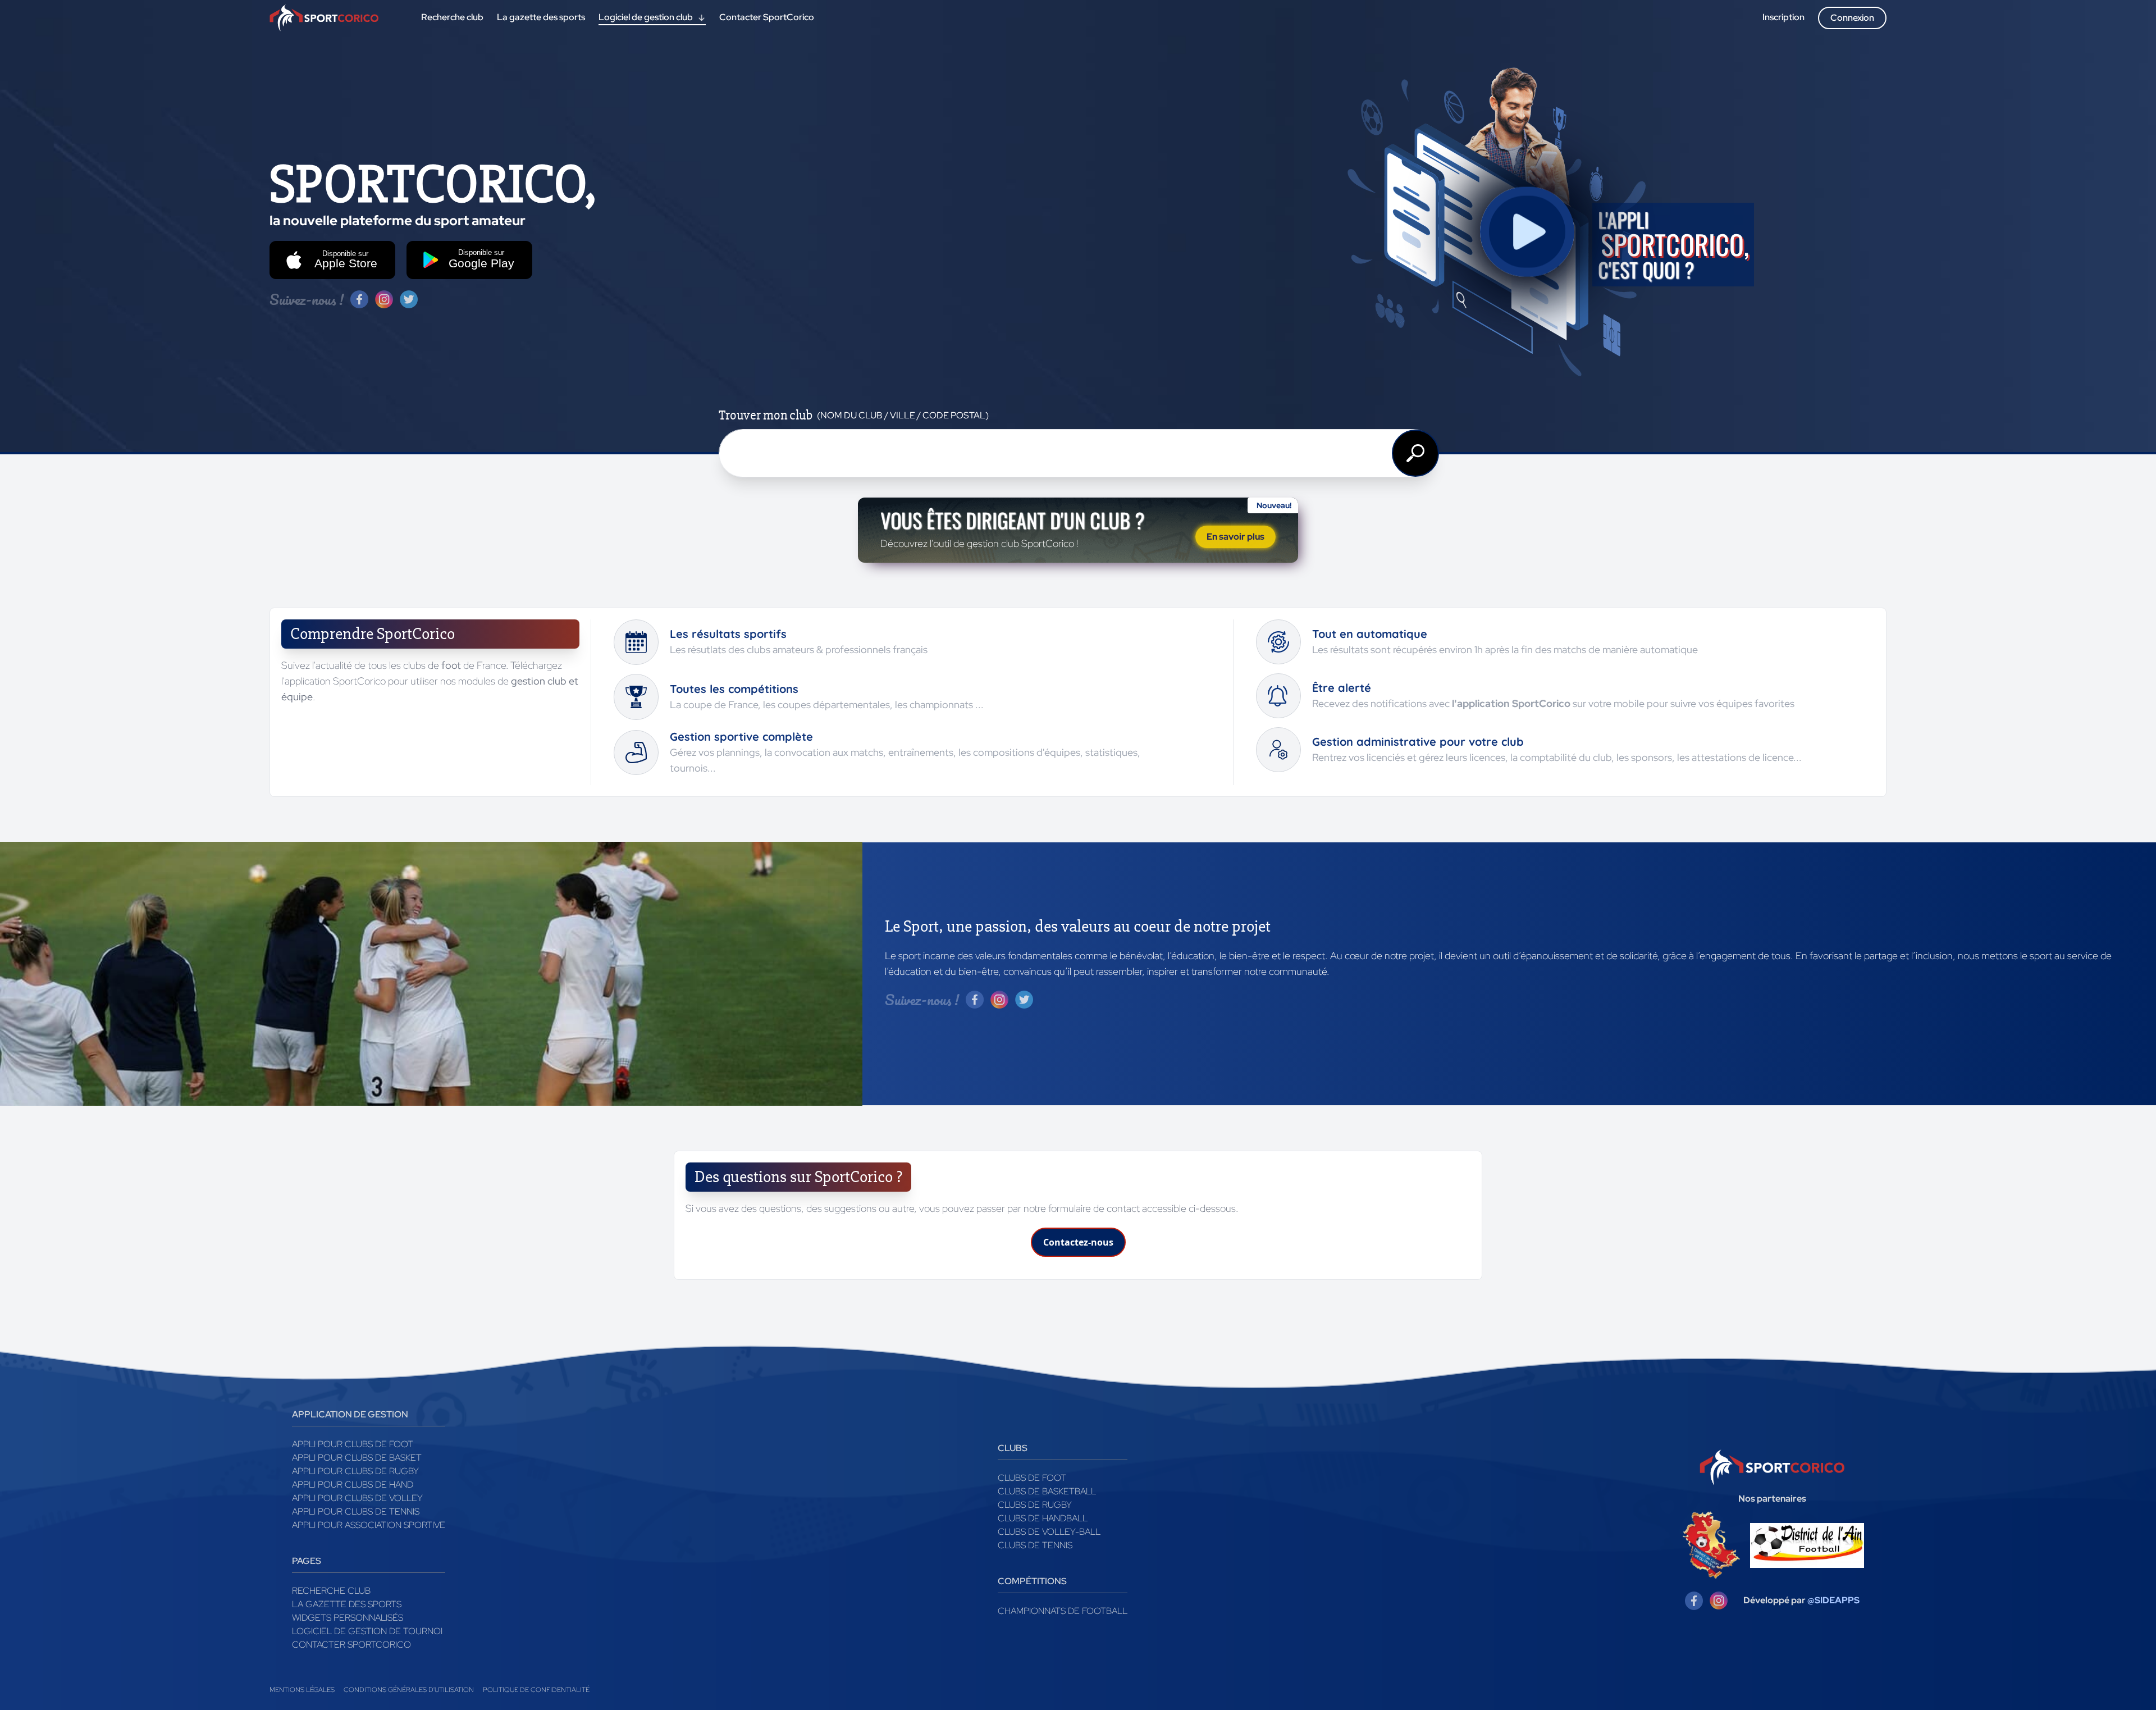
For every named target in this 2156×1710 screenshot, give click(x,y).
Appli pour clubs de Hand (353, 1485)
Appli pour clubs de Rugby (355, 1471)
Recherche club (331, 1591)
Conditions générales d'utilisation (409, 1690)
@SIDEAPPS (1833, 1600)
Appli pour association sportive (369, 1525)
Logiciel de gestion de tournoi (367, 1631)
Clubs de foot (1032, 1478)
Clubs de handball (1043, 1518)
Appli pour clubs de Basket (357, 1458)
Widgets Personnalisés (348, 1618)
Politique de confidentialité (536, 1690)
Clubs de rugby (1035, 1505)
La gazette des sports (347, 1604)
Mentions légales (302, 1690)
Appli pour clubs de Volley (357, 1498)
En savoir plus (1235, 537)
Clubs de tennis (1035, 1545)
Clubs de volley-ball (1049, 1532)
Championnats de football (1063, 1611)
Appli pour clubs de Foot (353, 1444)
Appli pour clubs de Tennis (356, 1511)
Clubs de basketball (1047, 1491)
